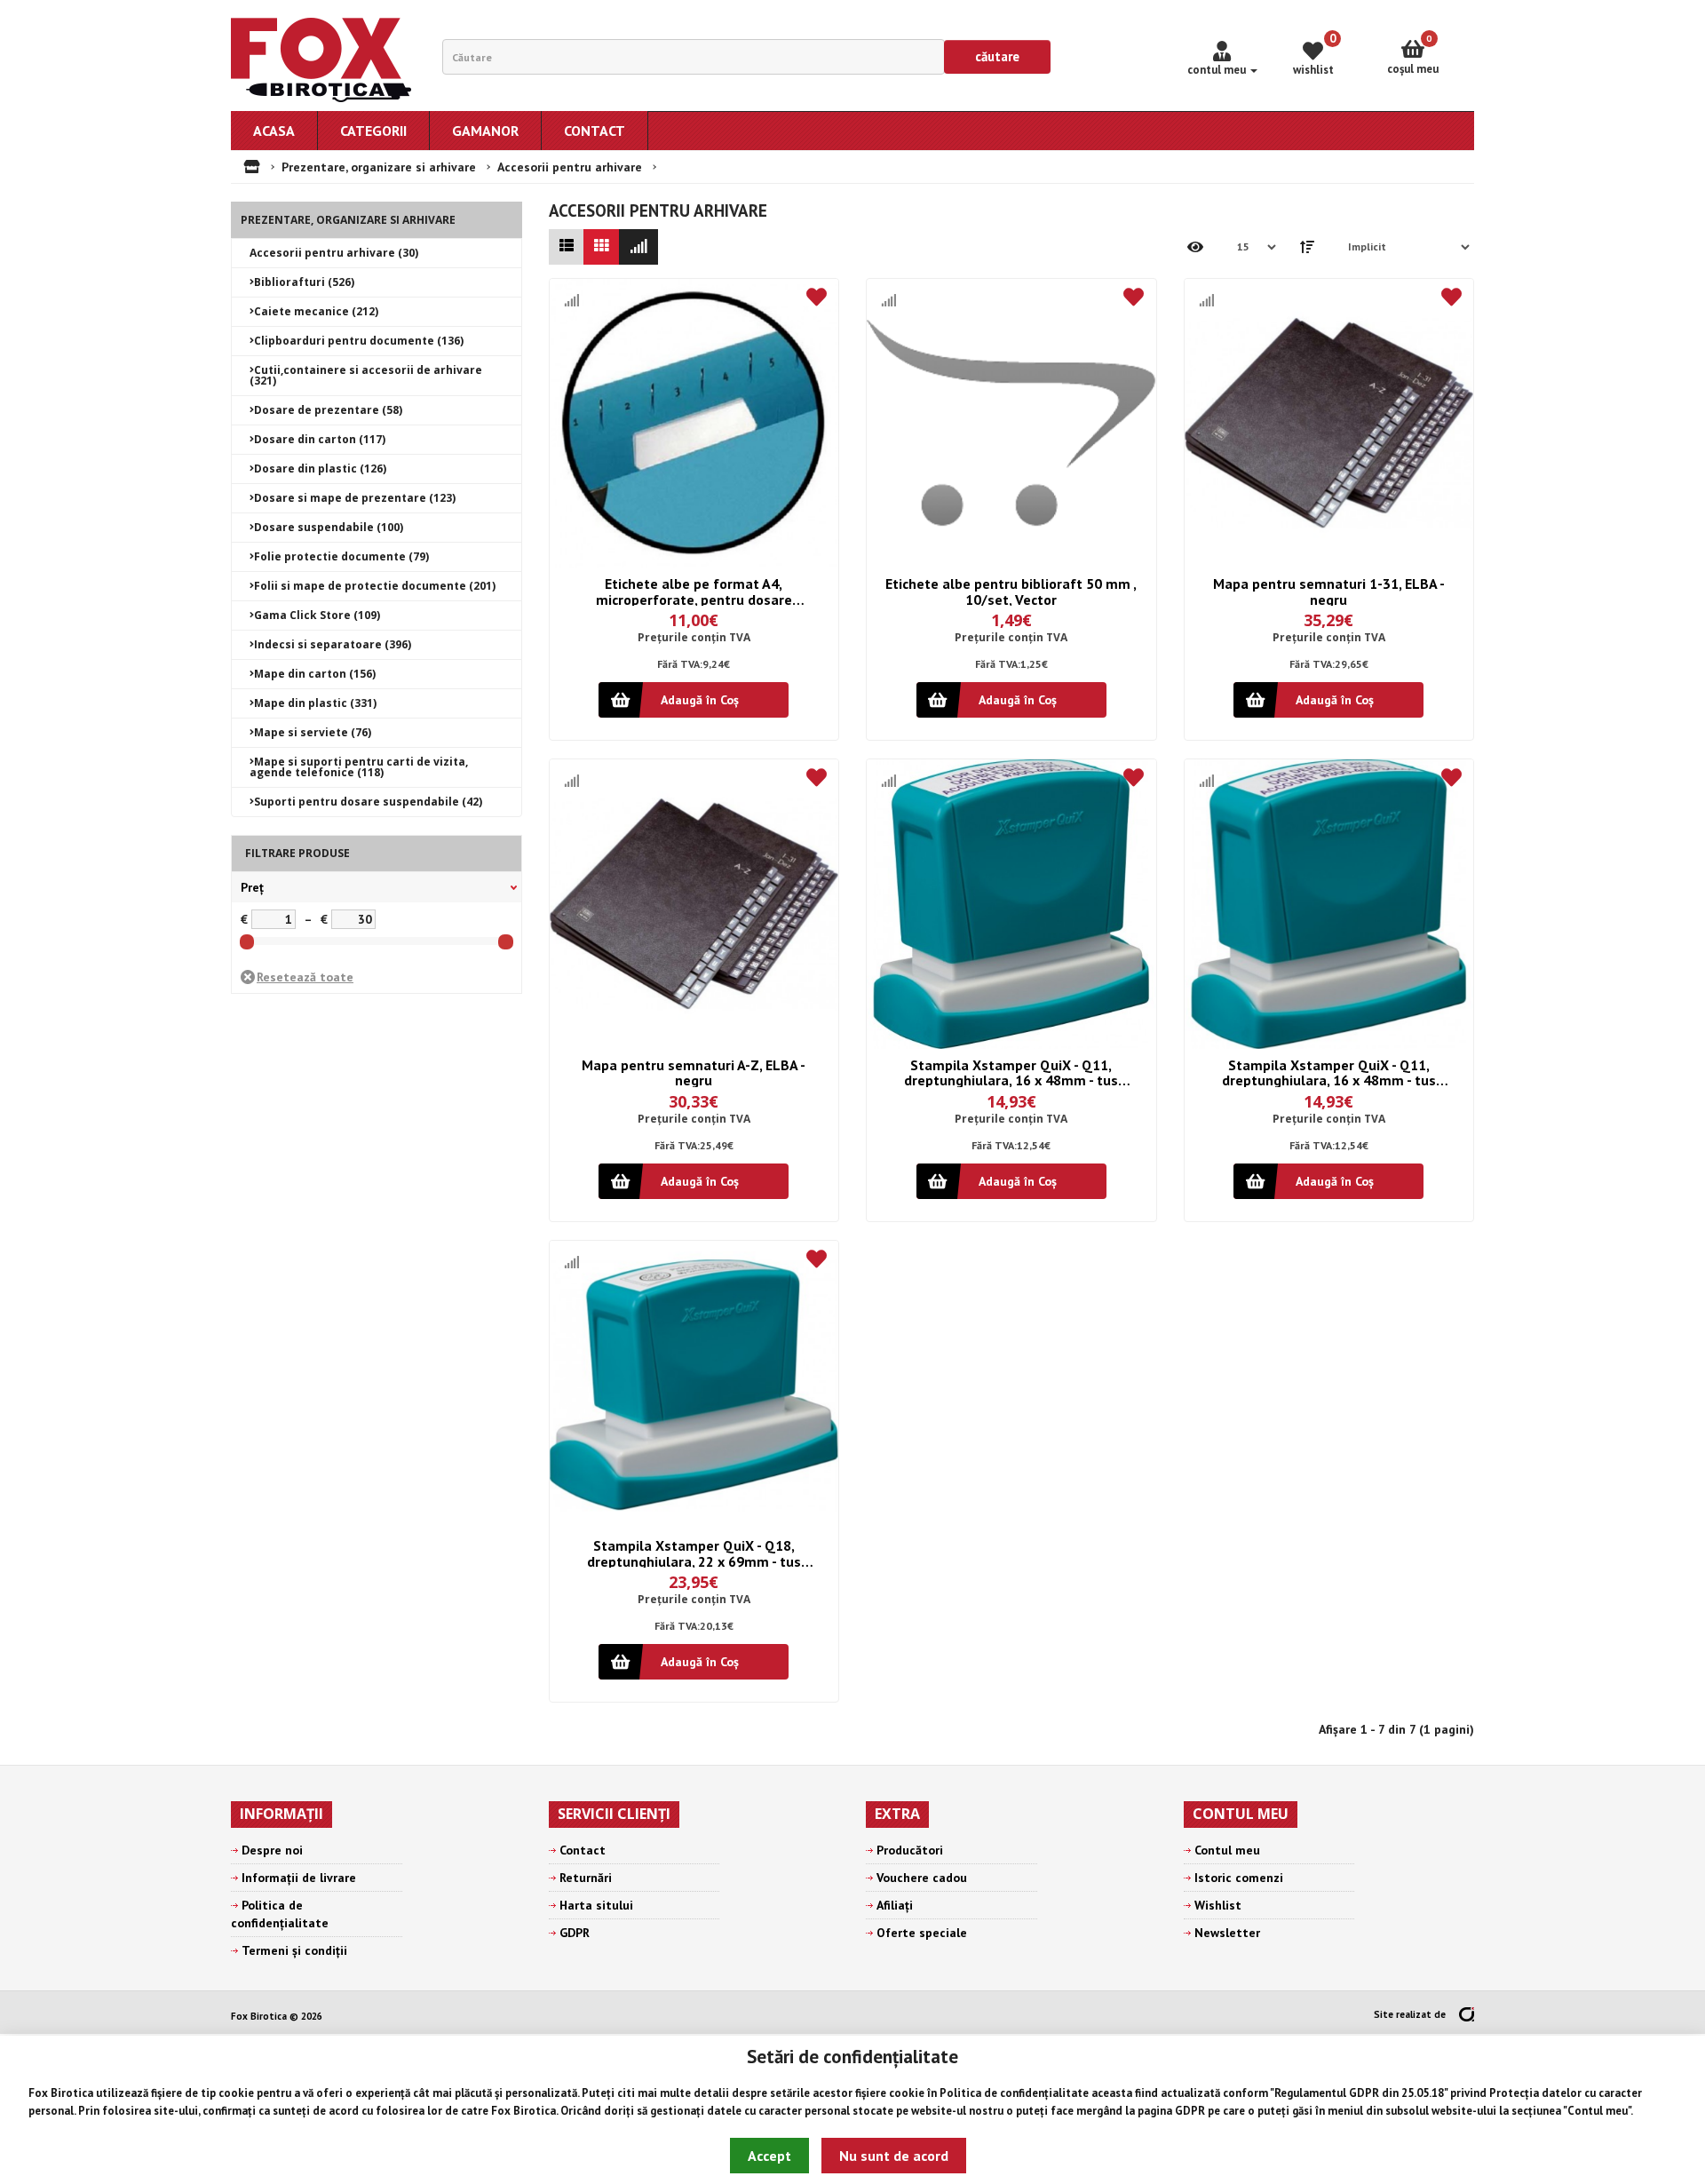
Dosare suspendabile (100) (329, 527)
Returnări (586, 1878)
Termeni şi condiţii (294, 1950)
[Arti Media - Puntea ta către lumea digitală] (1467, 2014)
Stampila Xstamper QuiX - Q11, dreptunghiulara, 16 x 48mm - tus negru (1329, 1072)
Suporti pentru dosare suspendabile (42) (368, 802)
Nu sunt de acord (894, 2156)
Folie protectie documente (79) (341, 556)
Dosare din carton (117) (320, 439)
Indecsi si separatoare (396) (333, 644)
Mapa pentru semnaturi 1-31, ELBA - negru (1329, 591)
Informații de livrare (299, 1878)
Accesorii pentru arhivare (570, 167)
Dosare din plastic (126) (320, 469)
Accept (769, 2156)
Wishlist (1218, 1905)
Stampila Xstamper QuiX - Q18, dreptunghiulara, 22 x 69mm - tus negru (694, 1553)
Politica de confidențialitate (1014, 2093)
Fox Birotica (61, 2093)
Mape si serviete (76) (313, 732)
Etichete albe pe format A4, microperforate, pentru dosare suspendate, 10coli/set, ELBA (694, 591)
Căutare (997, 56)
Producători (910, 1850)
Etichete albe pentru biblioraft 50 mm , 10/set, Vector (1011, 591)
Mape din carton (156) (315, 674)
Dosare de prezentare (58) (328, 410)
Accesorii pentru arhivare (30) (334, 253)
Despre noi (272, 1850)
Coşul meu (1413, 55)
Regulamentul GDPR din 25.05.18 (1359, 2093)
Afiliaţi (895, 1905)
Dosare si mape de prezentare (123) (355, 498)
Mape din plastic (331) (315, 703)
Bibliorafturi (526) (304, 282)
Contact (583, 1850)
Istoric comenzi (1239, 1878)
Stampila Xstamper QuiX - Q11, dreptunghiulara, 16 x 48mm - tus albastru (1011, 1072)
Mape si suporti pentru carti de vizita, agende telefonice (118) (359, 767)
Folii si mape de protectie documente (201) (375, 586)
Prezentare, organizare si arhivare (379, 167)
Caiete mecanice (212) (316, 311)
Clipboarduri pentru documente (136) (359, 341)
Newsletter (1227, 1933)
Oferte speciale (922, 1933)
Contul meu (1598, 2111)
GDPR (1190, 2111)
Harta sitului (596, 1905)
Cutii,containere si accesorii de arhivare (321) (366, 375)
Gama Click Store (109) (317, 615)
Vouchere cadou (922, 1878)
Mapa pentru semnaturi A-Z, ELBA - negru (694, 1072)
